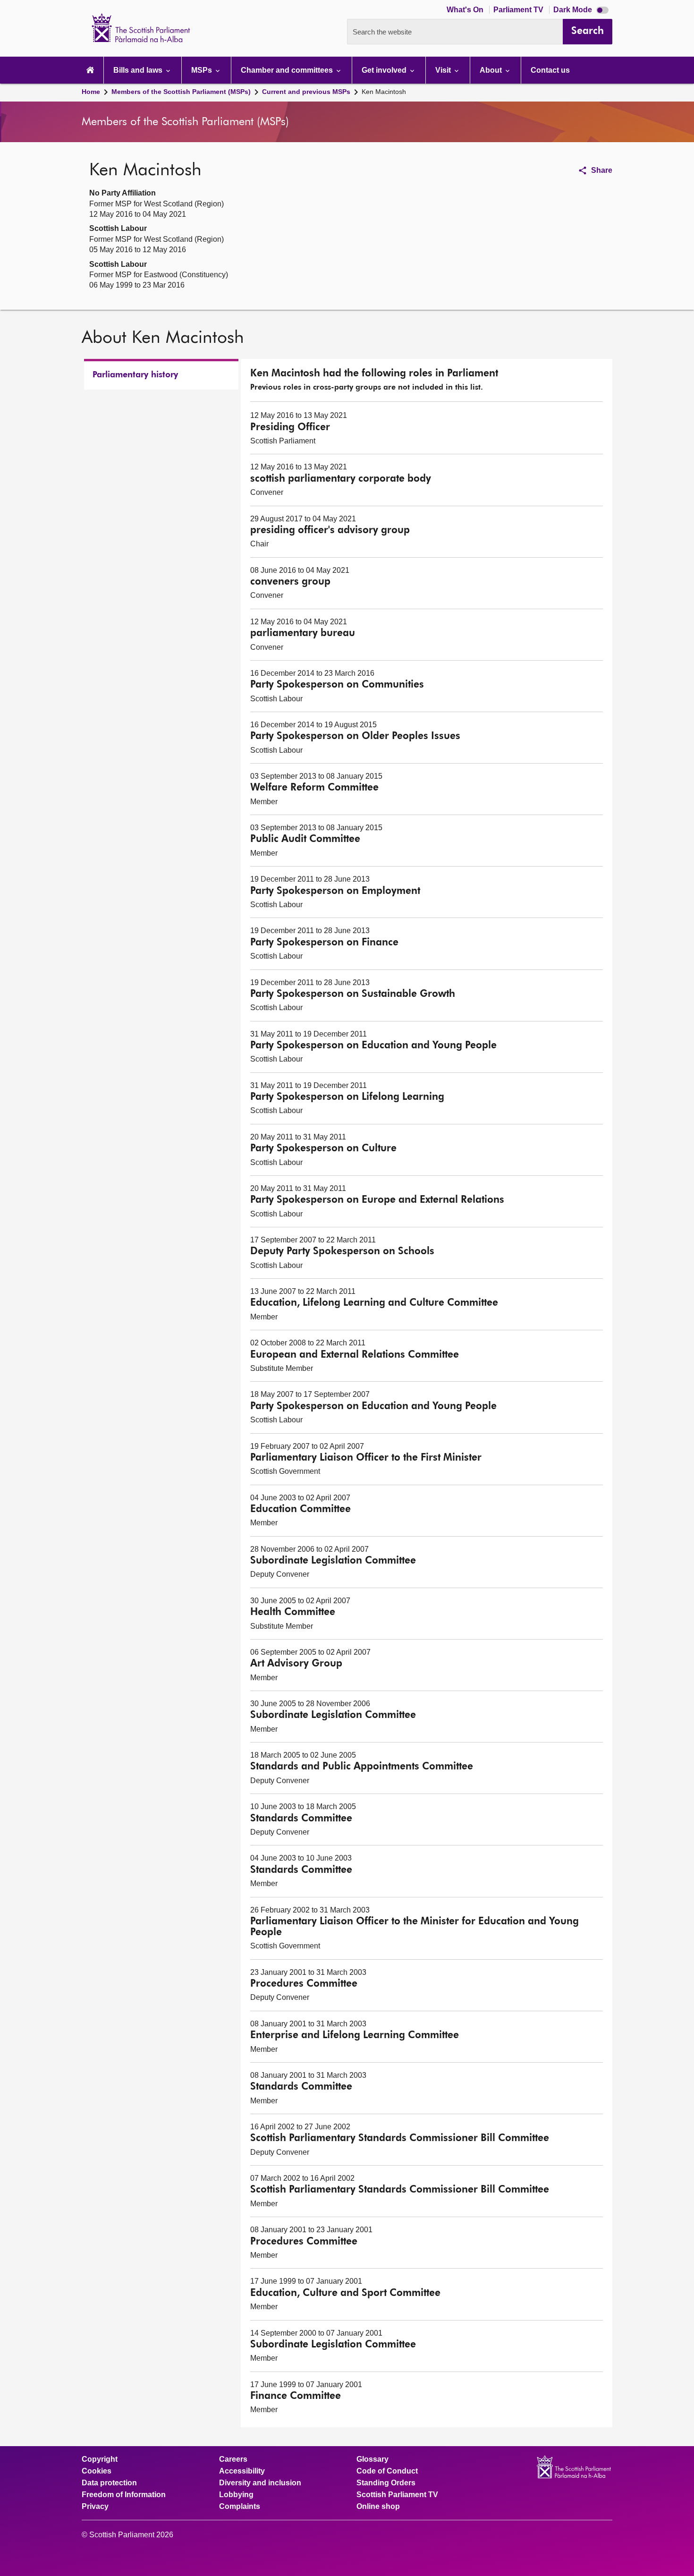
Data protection (109, 2483)
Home (91, 92)
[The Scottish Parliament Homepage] (90, 70)
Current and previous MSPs (306, 92)
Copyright (100, 2459)
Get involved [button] (385, 70)
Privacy (95, 2507)
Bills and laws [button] (139, 70)
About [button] (492, 70)
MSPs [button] (203, 70)
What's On (466, 10)
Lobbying (236, 2495)
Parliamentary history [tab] (135, 375)
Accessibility (242, 2471)
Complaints (240, 2507)
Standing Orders (386, 2483)
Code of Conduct (387, 2471)
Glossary (372, 2459)
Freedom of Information (124, 2495)
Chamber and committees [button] (288, 70)
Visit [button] (444, 70)
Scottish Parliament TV (397, 2495)
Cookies (97, 2471)
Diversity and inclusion (260, 2483)
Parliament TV (519, 10)
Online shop (378, 2507)
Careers (233, 2459)
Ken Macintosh (384, 92)
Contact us (550, 70)
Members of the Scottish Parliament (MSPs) (181, 92)
